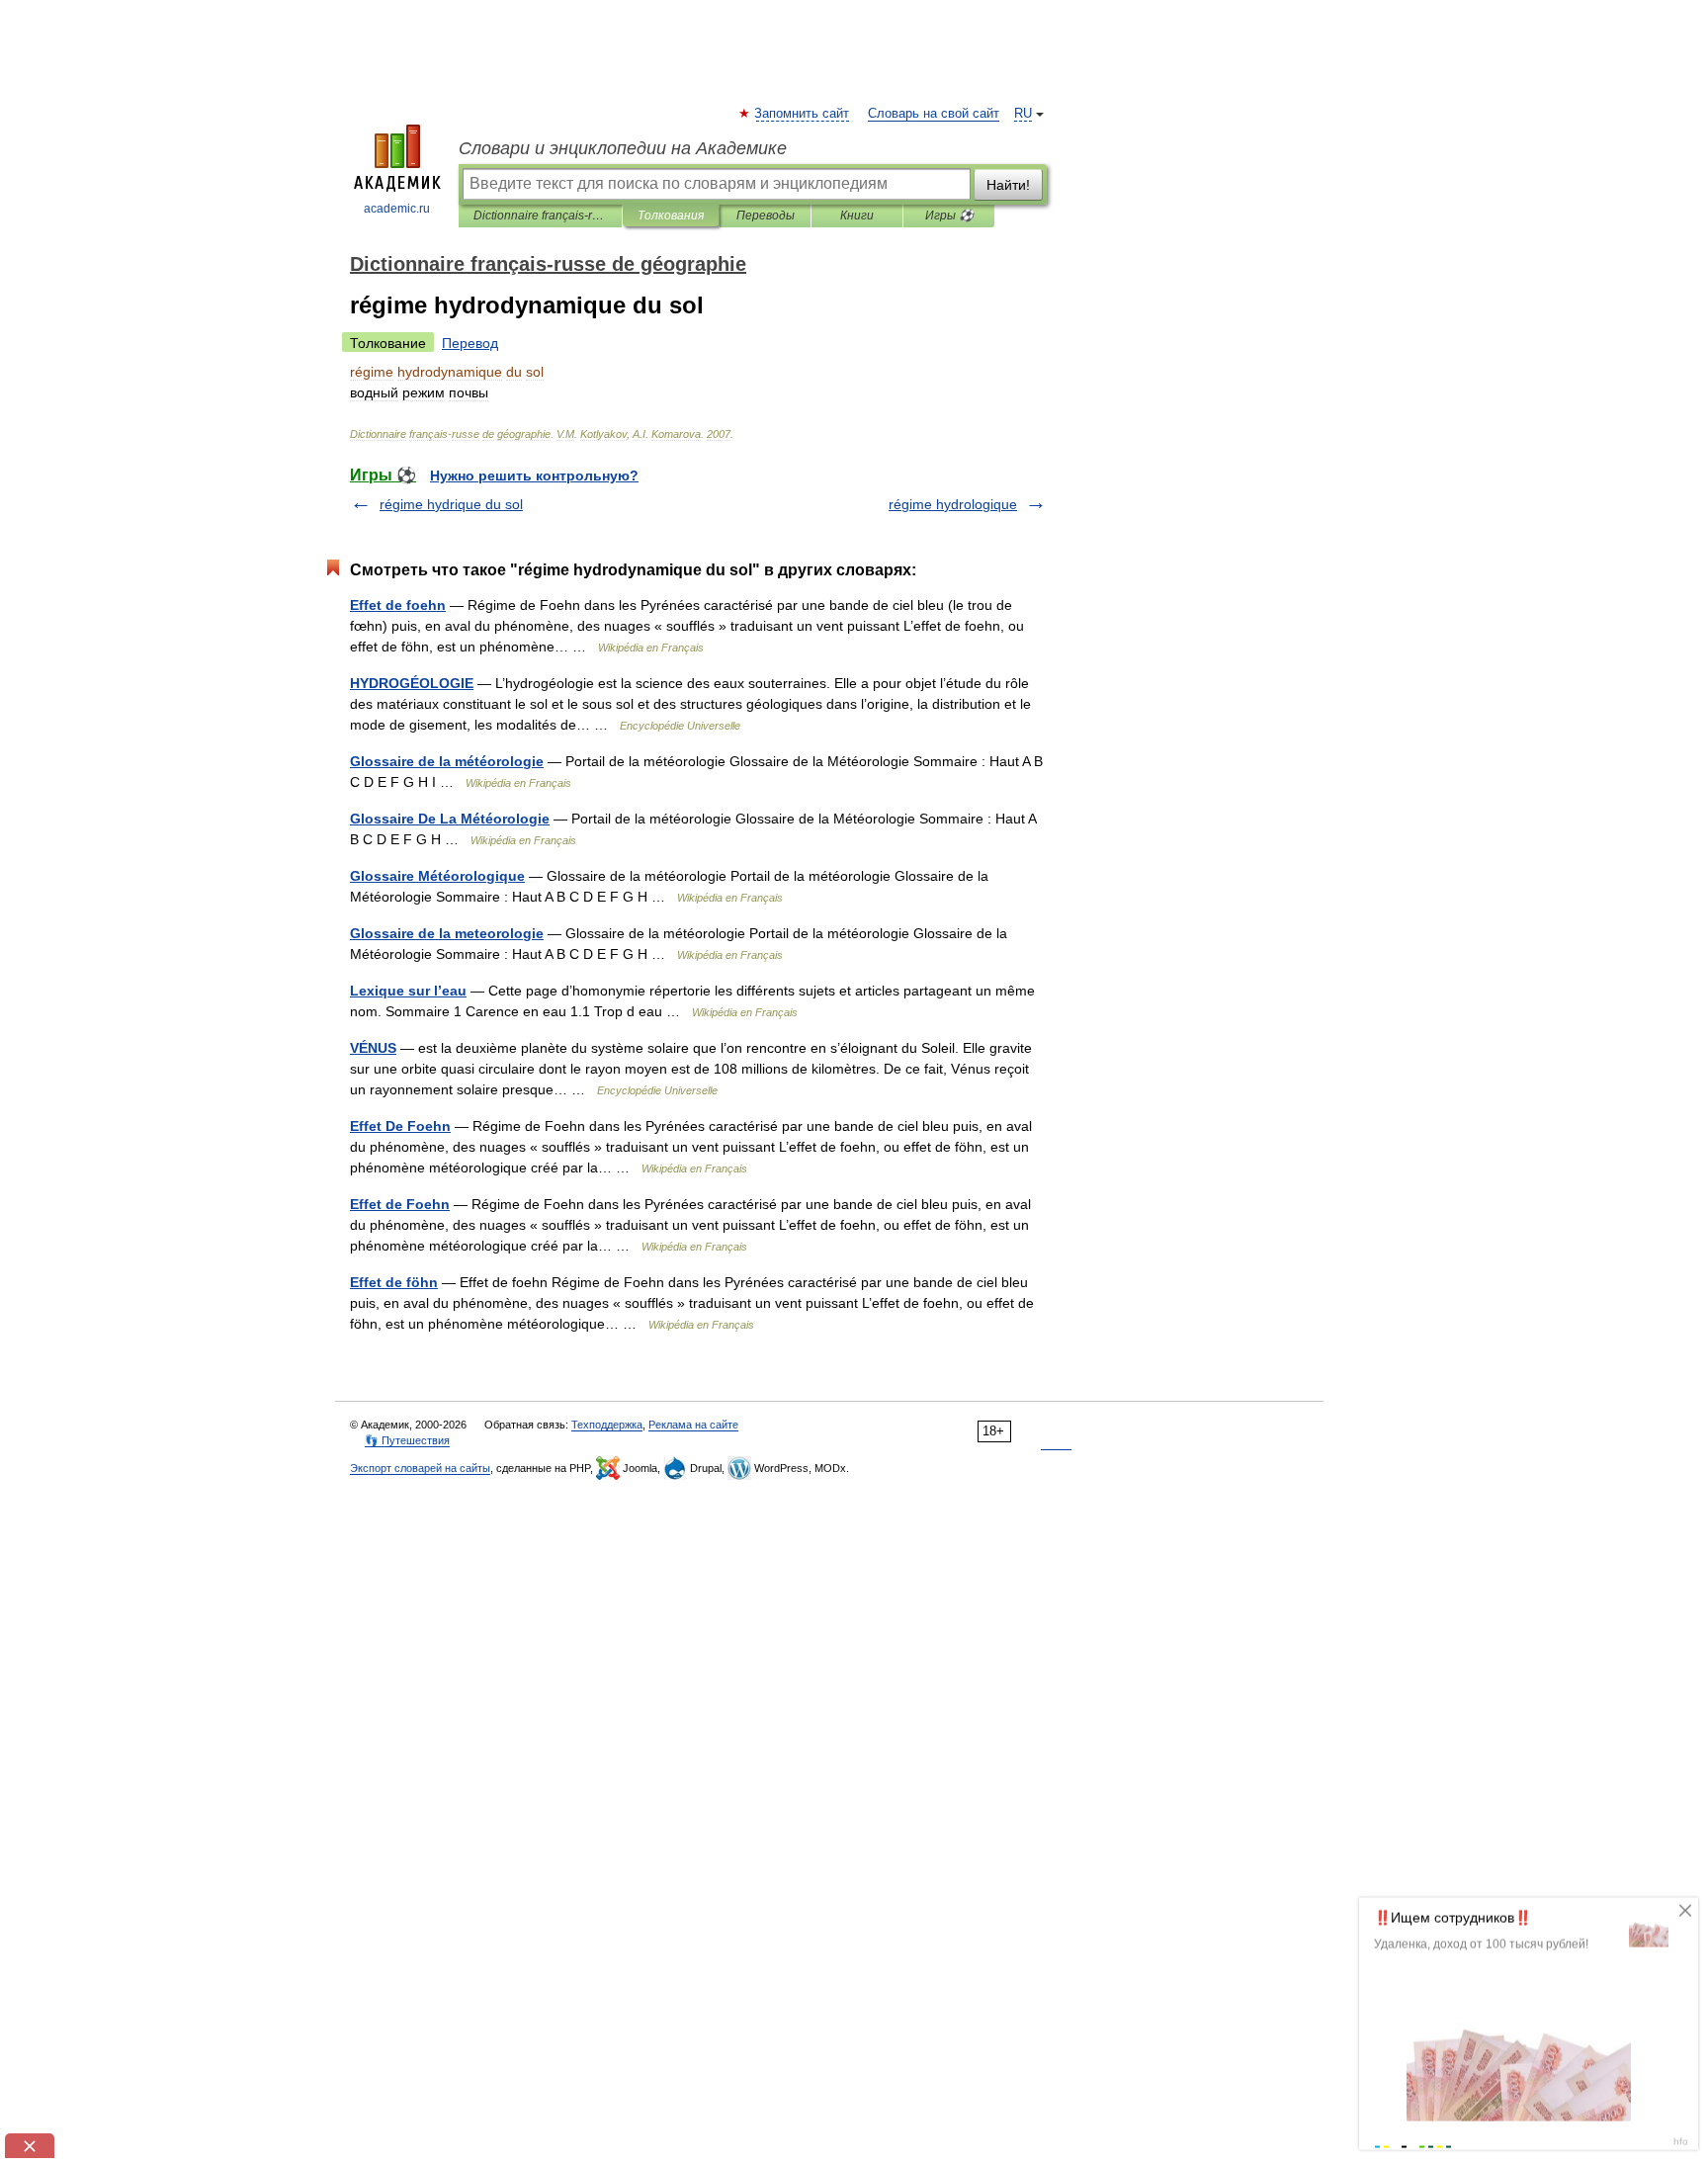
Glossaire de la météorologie (447, 761)
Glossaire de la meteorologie (447, 933)
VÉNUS (373, 1048)
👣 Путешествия (407, 1440)
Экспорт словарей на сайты (420, 1468)
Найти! (1008, 185)
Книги (857, 216)
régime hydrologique (953, 504)
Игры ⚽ (949, 216)
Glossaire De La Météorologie (450, 819)
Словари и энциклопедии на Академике (623, 148)
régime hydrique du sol (451, 504)
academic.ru (397, 209)
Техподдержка (607, 1425)
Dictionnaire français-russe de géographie (540, 216)
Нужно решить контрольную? (534, 476)
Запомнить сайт (803, 114)
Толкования (671, 216)
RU (1023, 114)
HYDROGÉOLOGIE (412, 683)
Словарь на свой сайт (934, 114)
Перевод (470, 343)
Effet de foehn (398, 605)
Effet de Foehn (400, 1204)
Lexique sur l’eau (408, 991)
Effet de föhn (394, 1282)
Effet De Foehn (400, 1126)
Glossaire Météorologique (437, 876)
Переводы (766, 216)
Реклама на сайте (693, 1425)
